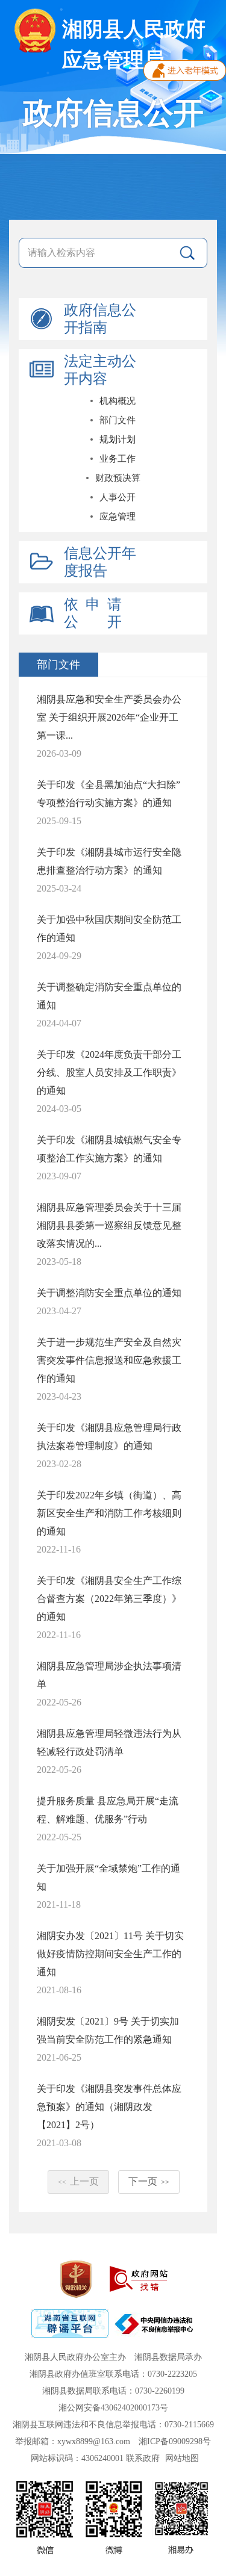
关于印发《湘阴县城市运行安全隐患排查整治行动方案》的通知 (109, 861)
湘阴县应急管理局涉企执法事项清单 (109, 1675)
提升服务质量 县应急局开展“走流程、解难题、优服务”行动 (108, 1810)
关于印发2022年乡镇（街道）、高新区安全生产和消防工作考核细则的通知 (109, 1513)
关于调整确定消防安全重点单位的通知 (109, 996)
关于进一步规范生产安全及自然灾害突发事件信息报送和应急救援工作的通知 (109, 1360)
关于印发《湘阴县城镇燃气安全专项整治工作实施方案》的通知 (109, 1149)
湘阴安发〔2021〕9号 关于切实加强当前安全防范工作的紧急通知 (108, 2030)
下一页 (149, 2181)
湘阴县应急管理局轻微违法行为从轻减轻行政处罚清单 (109, 1743)
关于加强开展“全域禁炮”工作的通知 (108, 1877)
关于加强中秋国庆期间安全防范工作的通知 (109, 929)
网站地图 (182, 2458)
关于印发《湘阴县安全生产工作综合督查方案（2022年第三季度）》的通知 (109, 1599)
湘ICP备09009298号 (175, 2441)
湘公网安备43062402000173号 (113, 2408)
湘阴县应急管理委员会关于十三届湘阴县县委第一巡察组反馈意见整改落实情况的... (109, 1225)
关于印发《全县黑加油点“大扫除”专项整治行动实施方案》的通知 (108, 794)
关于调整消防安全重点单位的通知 (109, 1293)
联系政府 (143, 2458)
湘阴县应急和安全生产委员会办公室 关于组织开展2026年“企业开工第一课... (109, 717)
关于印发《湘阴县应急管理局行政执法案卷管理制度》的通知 (109, 1437)
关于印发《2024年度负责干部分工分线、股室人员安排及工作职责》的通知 (109, 1072)
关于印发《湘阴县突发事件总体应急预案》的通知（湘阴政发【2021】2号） (109, 2107)
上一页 (78, 2181)
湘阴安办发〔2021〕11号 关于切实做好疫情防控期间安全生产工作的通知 (110, 1954)
